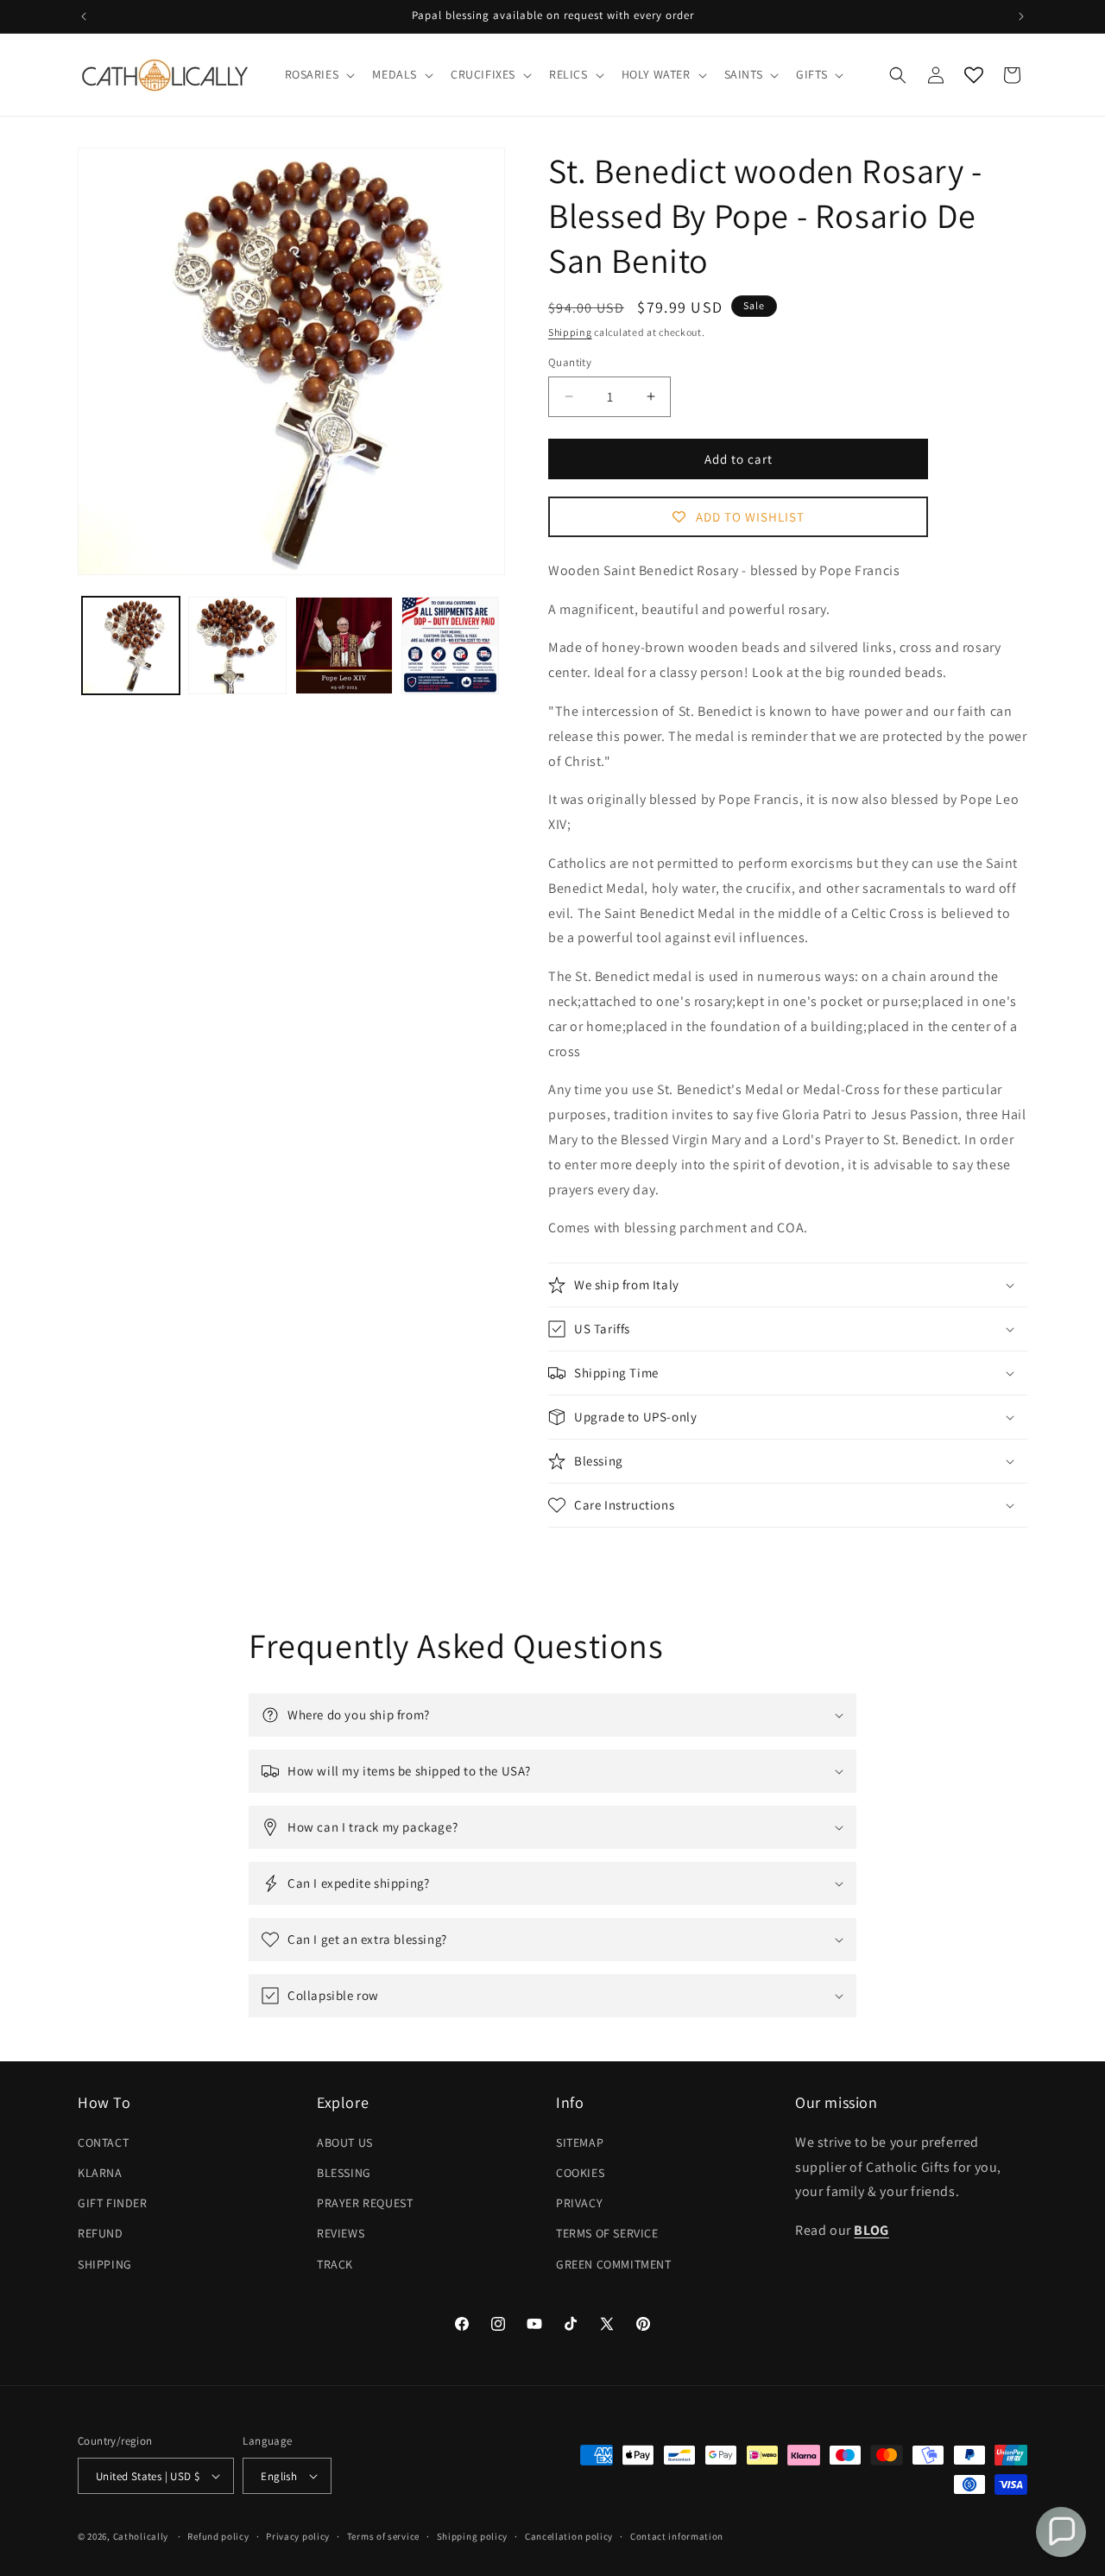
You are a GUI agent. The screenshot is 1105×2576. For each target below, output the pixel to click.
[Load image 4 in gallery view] (450, 646)
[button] (319, 74)
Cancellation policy (569, 2536)
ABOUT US (345, 2142)
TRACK (335, 2263)
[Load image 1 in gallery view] (131, 646)
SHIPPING (105, 2263)
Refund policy (218, 2536)
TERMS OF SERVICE (607, 2233)
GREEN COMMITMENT (614, 2263)
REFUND (101, 2233)
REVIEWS (341, 2233)
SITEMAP (580, 2142)
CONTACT (103, 2142)
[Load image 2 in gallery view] (237, 646)
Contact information (677, 2536)
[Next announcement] (1021, 16)
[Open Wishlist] (974, 75)
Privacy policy (298, 2536)
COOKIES (580, 2173)
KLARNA (100, 2173)
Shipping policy (473, 2536)
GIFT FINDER (113, 2203)
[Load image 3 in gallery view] (344, 646)
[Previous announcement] (84, 16)
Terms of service (383, 2536)
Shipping (570, 332)
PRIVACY (579, 2203)
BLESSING (344, 2173)
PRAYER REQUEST (365, 2203)
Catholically (141, 2536)
